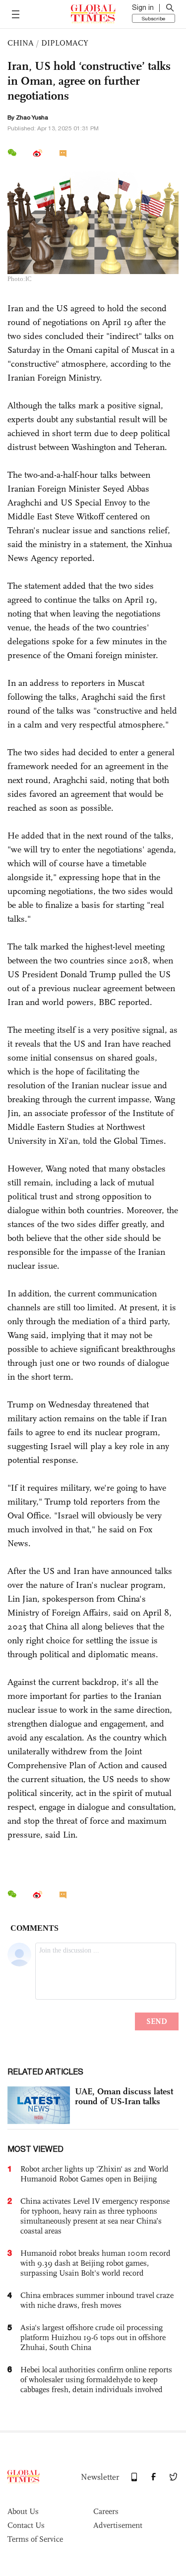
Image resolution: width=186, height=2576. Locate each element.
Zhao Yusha (32, 117)
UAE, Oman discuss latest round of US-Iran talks (124, 2096)
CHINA (21, 43)
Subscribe (154, 18)
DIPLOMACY (65, 43)
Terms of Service (35, 2539)
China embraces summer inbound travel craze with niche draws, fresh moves (97, 2300)
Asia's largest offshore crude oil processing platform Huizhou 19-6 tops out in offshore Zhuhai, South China (93, 2337)
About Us (23, 2511)
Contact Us (26, 2525)
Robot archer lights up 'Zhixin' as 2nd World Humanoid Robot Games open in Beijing (94, 2174)
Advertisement (118, 2525)
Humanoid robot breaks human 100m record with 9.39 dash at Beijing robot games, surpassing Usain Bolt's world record (95, 2263)
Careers (106, 2511)
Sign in (143, 7)
